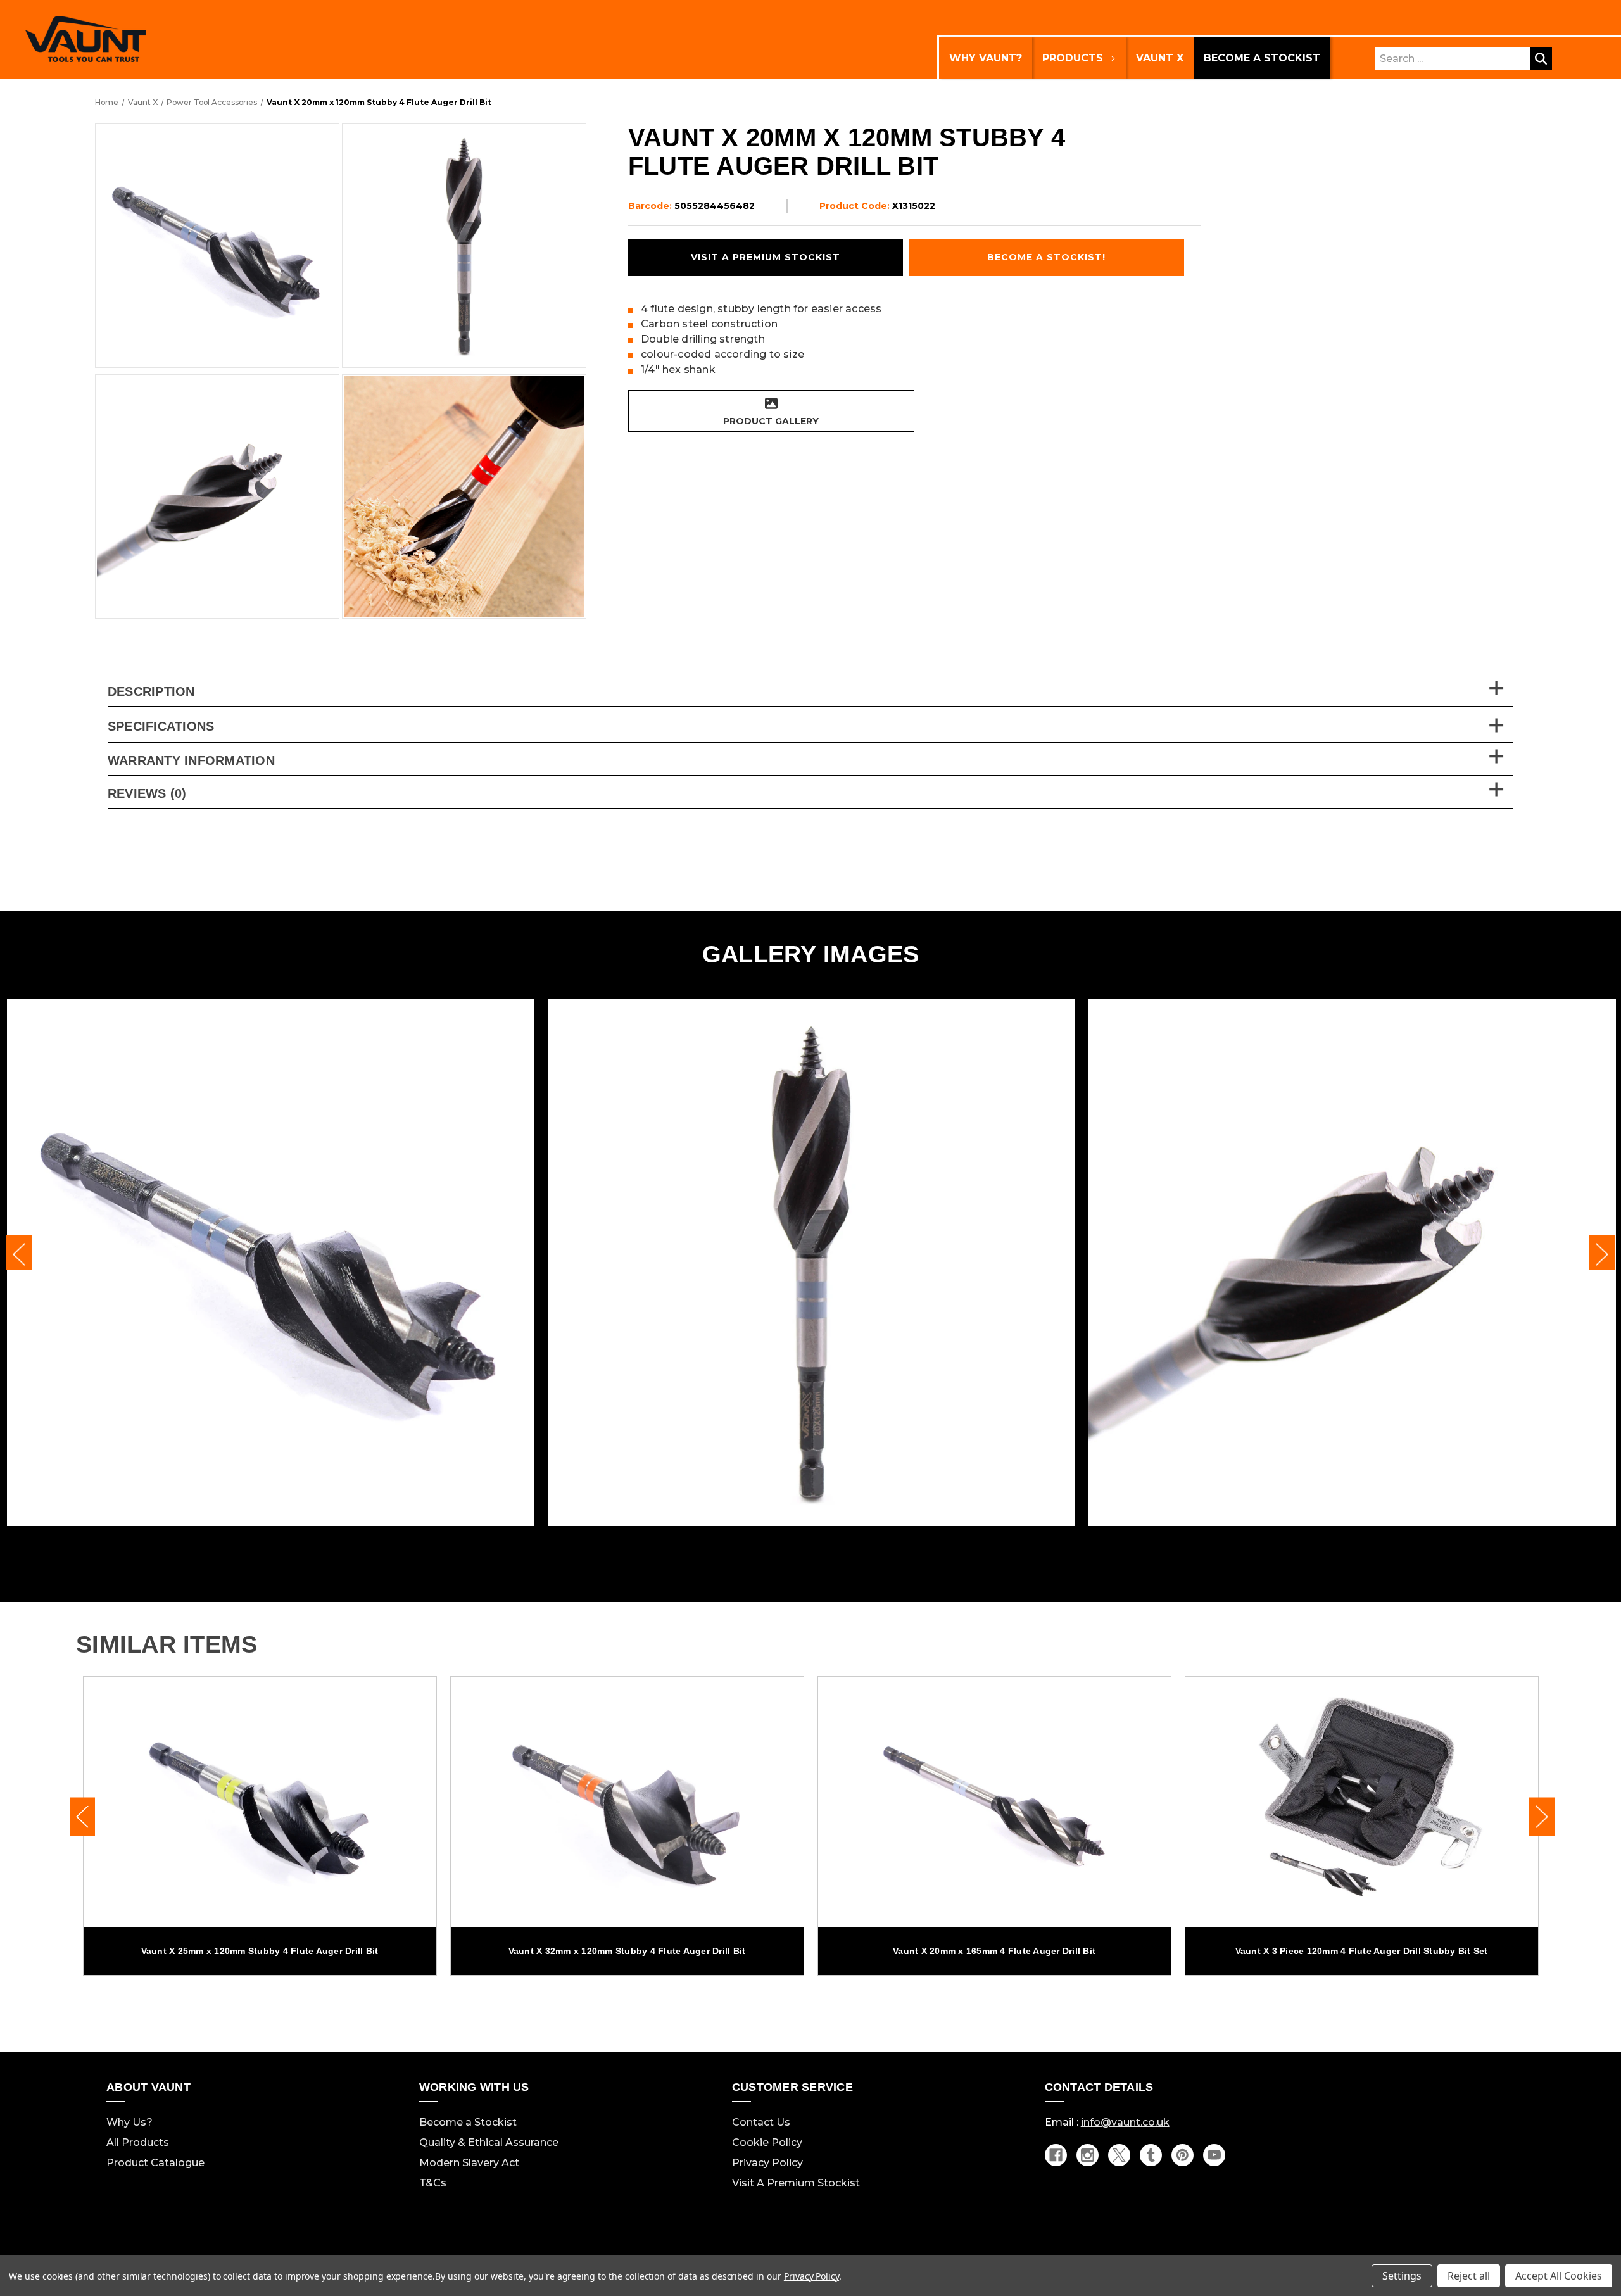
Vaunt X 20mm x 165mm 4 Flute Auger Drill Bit (994, 1951)
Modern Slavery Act (469, 2163)
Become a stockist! (1046, 257)
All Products (138, 2142)
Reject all (1469, 2276)
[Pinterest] (1183, 2155)
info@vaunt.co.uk (1125, 2122)
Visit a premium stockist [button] (766, 257)
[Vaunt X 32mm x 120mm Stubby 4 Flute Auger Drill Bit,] (627, 1802)
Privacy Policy (767, 2163)
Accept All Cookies (1559, 2276)
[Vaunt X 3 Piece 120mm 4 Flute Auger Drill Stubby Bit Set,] (1362, 1802)
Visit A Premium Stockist (796, 2183)
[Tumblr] (1151, 2155)
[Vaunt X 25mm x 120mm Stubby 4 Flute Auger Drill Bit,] (260, 1802)
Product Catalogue (155, 2163)
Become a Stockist (1262, 58)
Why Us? (129, 2122)
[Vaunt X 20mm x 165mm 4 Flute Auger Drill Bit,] (994, 1802)
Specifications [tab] (161, 727)
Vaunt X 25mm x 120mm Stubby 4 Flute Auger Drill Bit (260, 1951)
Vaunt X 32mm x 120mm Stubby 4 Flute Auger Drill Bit (627, 1951)
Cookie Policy (767, 2142)
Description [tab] (151, 691)
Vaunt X (1160, 58)
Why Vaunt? (986, 58)
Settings (1402, 2276)
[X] (1119, 2155)
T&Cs (433, 2183)
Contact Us (761, 2122)
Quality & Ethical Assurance (489, 2142)
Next (1602, 1253)
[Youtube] (1214, 2155)
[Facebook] (1056, 2155)
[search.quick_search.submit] (1541, 59)
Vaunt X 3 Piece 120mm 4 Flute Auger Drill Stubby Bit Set (1362, 1951)
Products (1073, 58)
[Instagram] (1088, 2155)
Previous (19, 1253)
